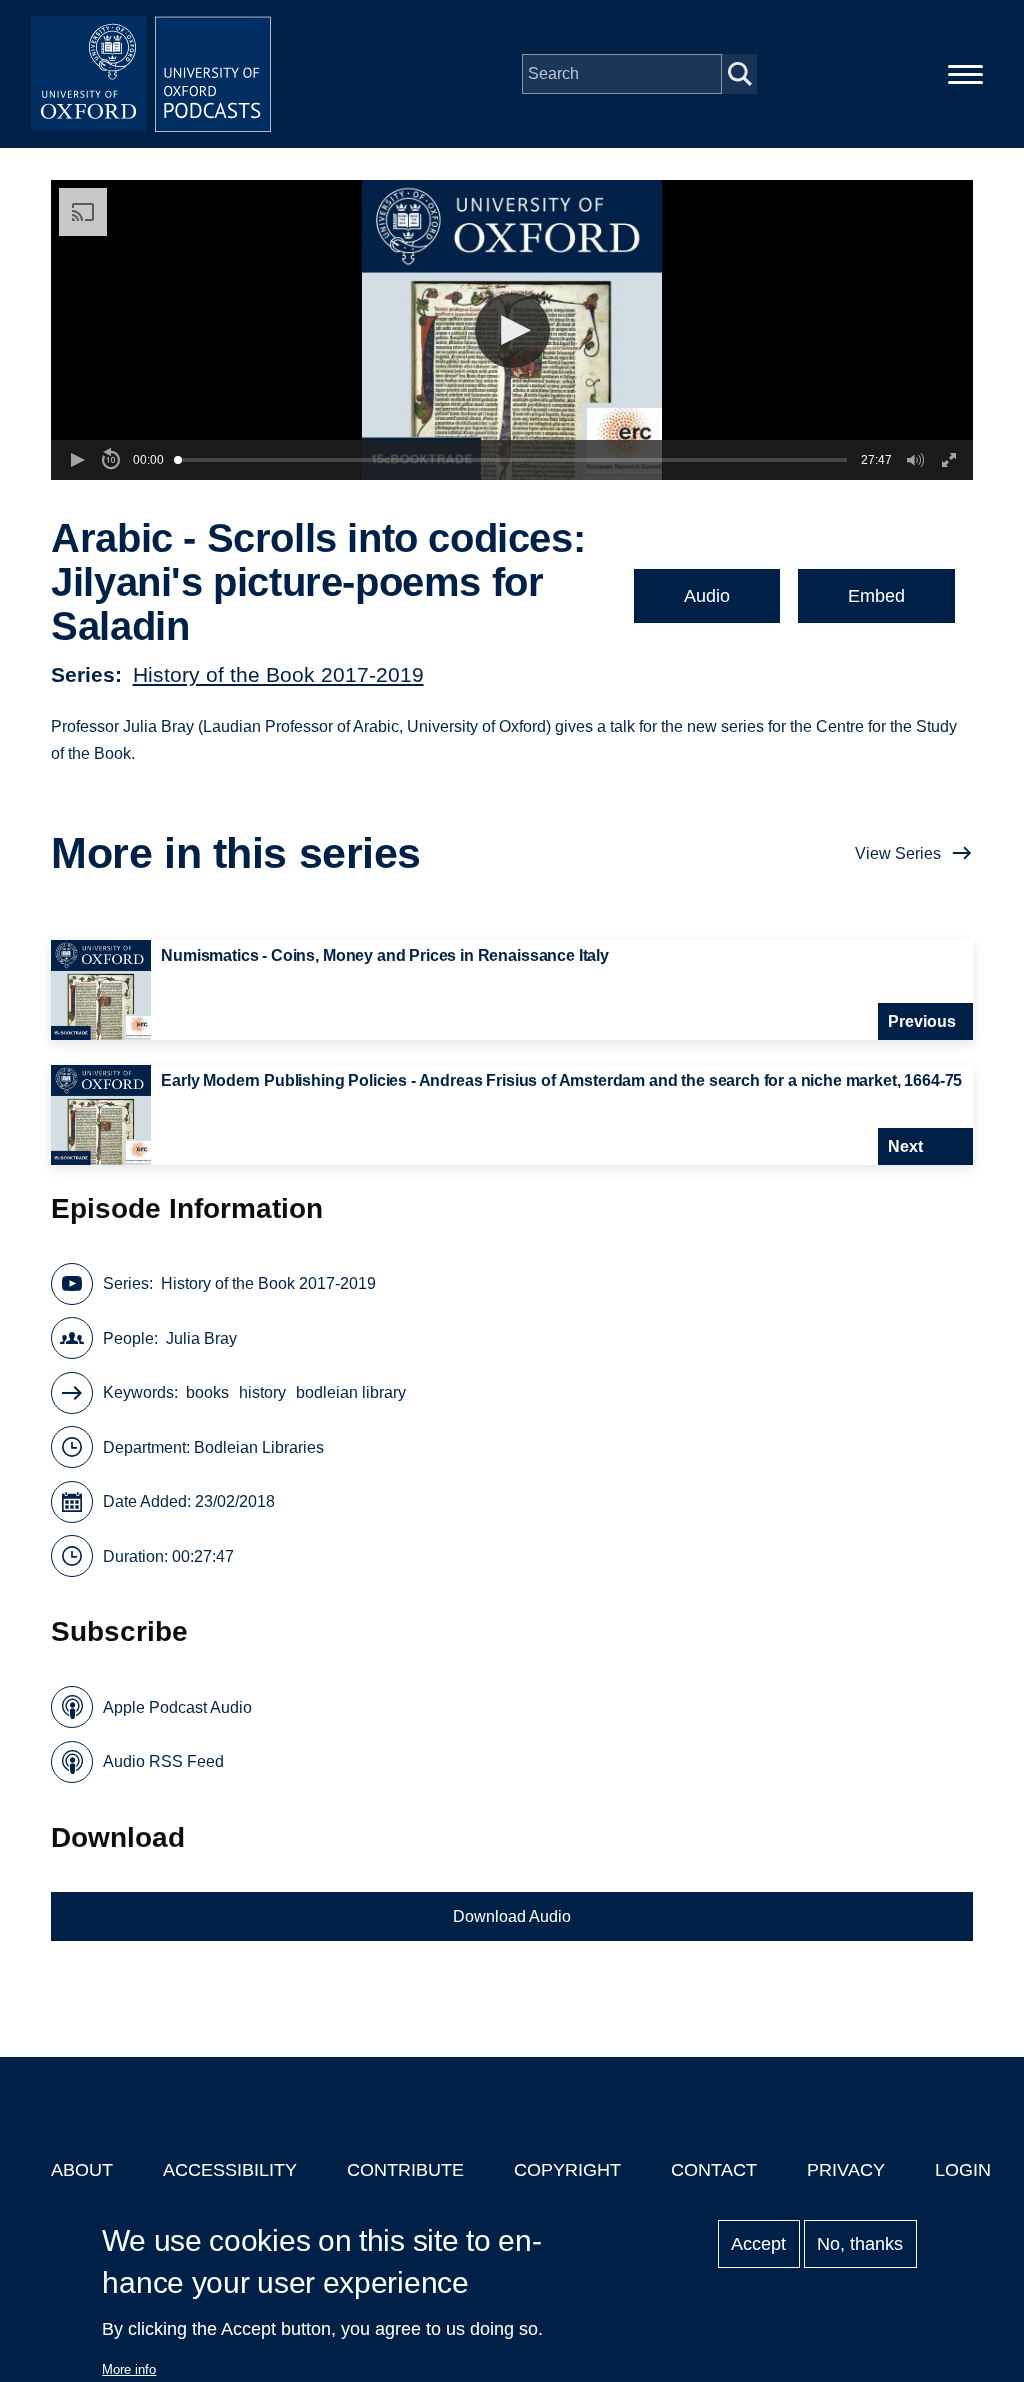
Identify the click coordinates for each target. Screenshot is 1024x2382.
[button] (512, 330)
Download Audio (512, 1916)
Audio (707, 596)
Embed (876, 596)
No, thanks (860, 2244)
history (262, 1392)
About (82, 2170)
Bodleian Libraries (259, 1447)
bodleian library (351, 1392)
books (207, 1392)
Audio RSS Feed (163, 1761)
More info (129, 2369)
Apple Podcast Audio (177, 1707)
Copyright (567, 2170)
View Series (898, 853)
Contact (714, 2170)
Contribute (405, 2170)
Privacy (846, 2170)
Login (963, 2170)
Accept (758, 2244)
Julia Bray (201, 1338)
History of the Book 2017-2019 (278, 674)
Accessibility (230, 2170)
